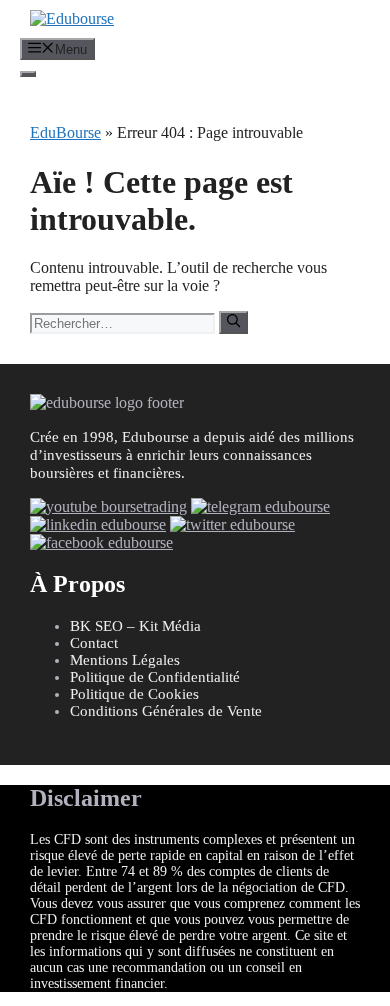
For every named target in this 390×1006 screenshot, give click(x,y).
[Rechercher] (233, 322)
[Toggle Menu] (28, 74)
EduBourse (65, 132)
